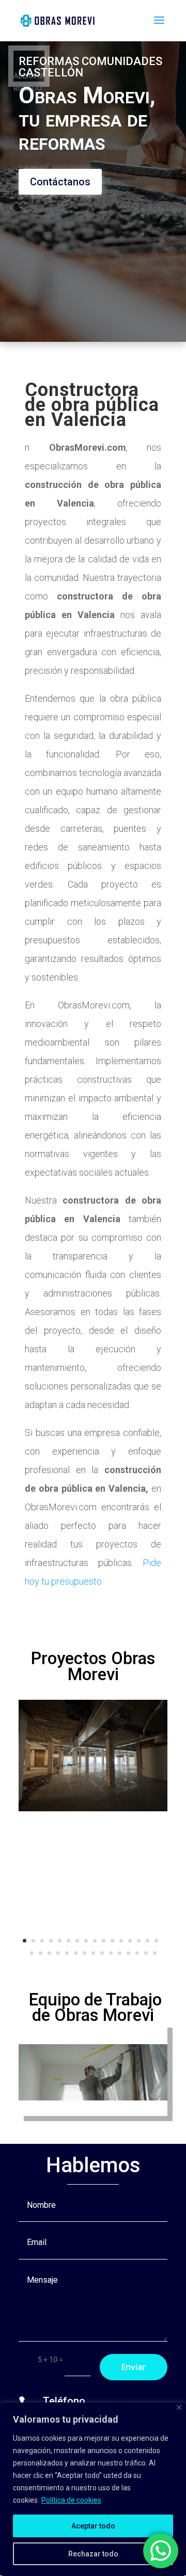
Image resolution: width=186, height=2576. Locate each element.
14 (139, 1941)
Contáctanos (60, 182)
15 (148, 1941)
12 (121, 1941)
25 (102, 1953)
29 (137, 1953)
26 (111, 1953)
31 (155, 1953)
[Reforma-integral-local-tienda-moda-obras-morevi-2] (93, 1809)
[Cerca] (179, 2407)
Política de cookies (71, 2500)
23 (84, 1953)
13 (130, 1941)
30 (146, 1953)
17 (32, 1953)
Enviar (134, 2367)
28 (128, 1953)
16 (156, 1941)
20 (58, 1953)
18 (41, 1953)
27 (120, 1953)
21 (67, 1953)
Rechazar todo (93, 2554)
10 (104, 1941)
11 (112, 1941)
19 (49, 1953)
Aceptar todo (93, 2526)
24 (93, 1953)
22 (76, 1953)
